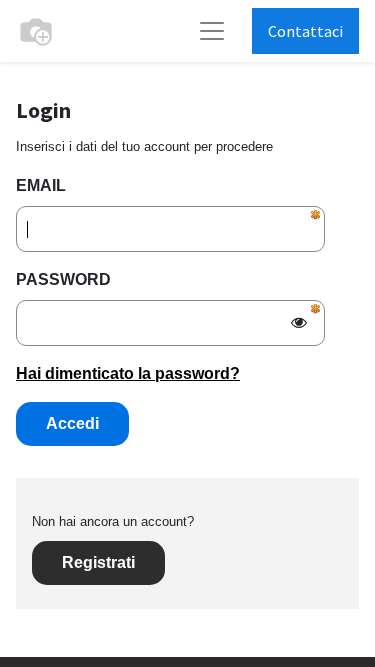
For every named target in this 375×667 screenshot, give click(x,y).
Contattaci (305, 31)
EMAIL (41, 185)
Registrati (98, 562)
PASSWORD (63, 279)
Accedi (72, 423)
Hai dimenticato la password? (128, 373)
